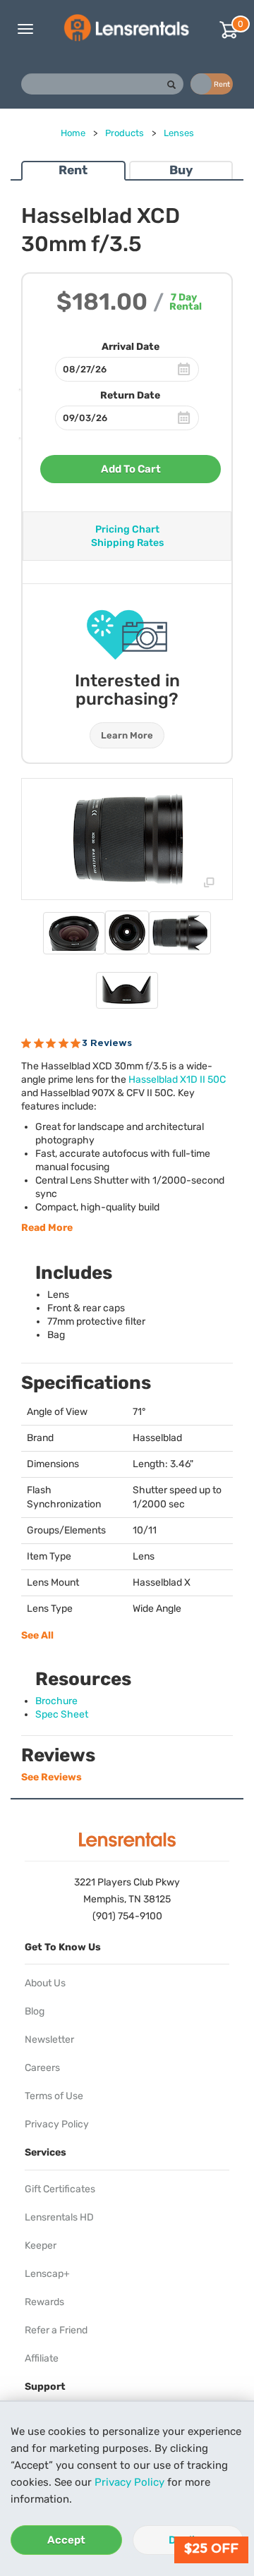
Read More (47, 1228)
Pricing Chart (127, 529)
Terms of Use (54, 2096)
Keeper (41, 2246)
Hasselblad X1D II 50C (177, 1080)
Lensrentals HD (59, 2217)
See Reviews (52, 1777)
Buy (181, 170)
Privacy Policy (129, 2482)
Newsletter (49, 2040)
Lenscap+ (47, 2274)
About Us (45, 1983)
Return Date (130, 395)
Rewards (44, 2302)
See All (37, 1635)
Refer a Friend (56, 2330)
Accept (66, 2540)
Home (73, 133)
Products (125, 133)
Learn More (127, 735)
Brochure (56, 1701)
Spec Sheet (62, 1714)
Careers (42, 2068)
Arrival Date (131, 347)
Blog (35, 2011)
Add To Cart (131, 469)
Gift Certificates (60, 2189)
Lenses (179, 133)
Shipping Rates (127, 543)
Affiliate (42, 2358)
